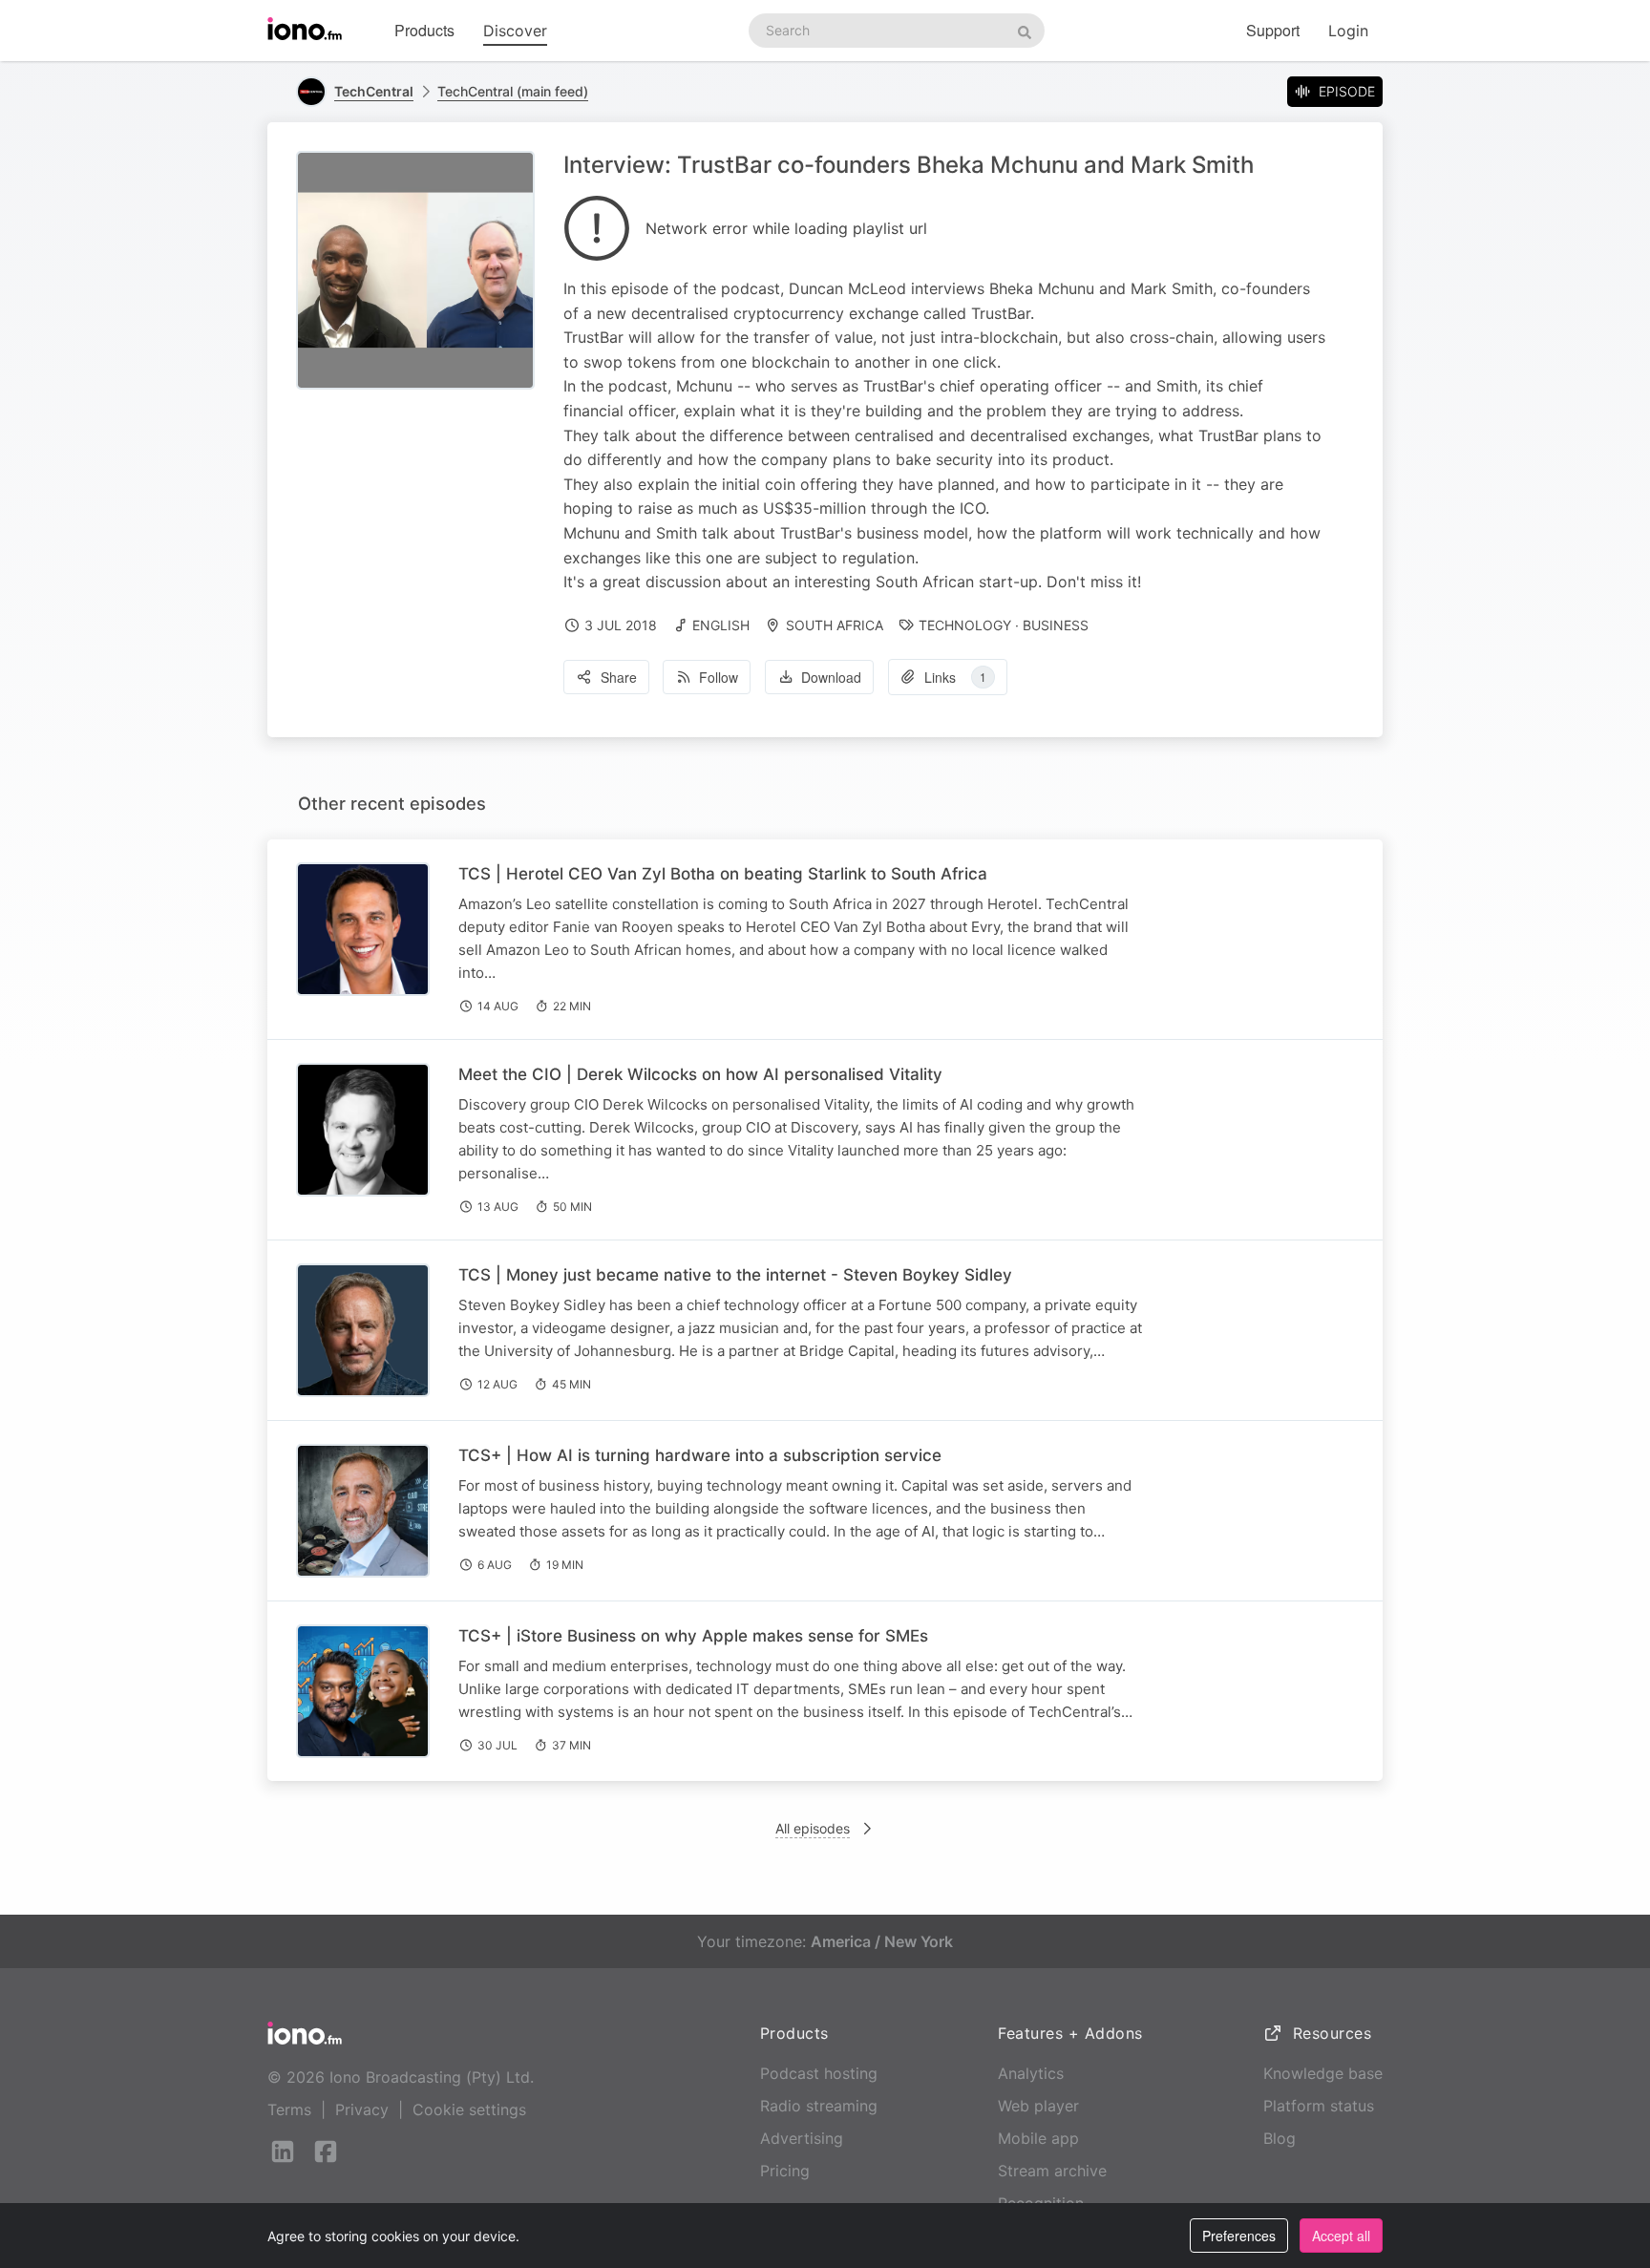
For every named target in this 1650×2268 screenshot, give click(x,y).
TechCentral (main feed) (513, 91)
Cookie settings (469, 2109)
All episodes (813, 1828)
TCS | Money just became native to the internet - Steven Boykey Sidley (735, 1275)
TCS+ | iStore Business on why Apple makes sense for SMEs (693, 1636)
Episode (1347, 91)
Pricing (785, 2171)
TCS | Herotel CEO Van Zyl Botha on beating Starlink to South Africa (723, 874)
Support (1273, 30)
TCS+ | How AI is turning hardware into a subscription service (700, 1455)
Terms (289, 2109)
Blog (1280, 2138)
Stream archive (1052, 2171)
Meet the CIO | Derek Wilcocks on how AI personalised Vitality (700, 1074)
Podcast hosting (819, 2073)
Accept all (1341, 2236)
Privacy (362, 2109)
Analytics (1031, 2073)
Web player (1038, 2106)
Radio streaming (819, 2106)
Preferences (1239, 2236)
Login (1348, 31)
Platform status (1319, 2106)
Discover (515, 31)
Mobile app (1038, 2138)
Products (424, 30)
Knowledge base (1323, 2073)
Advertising (802, 2138)
